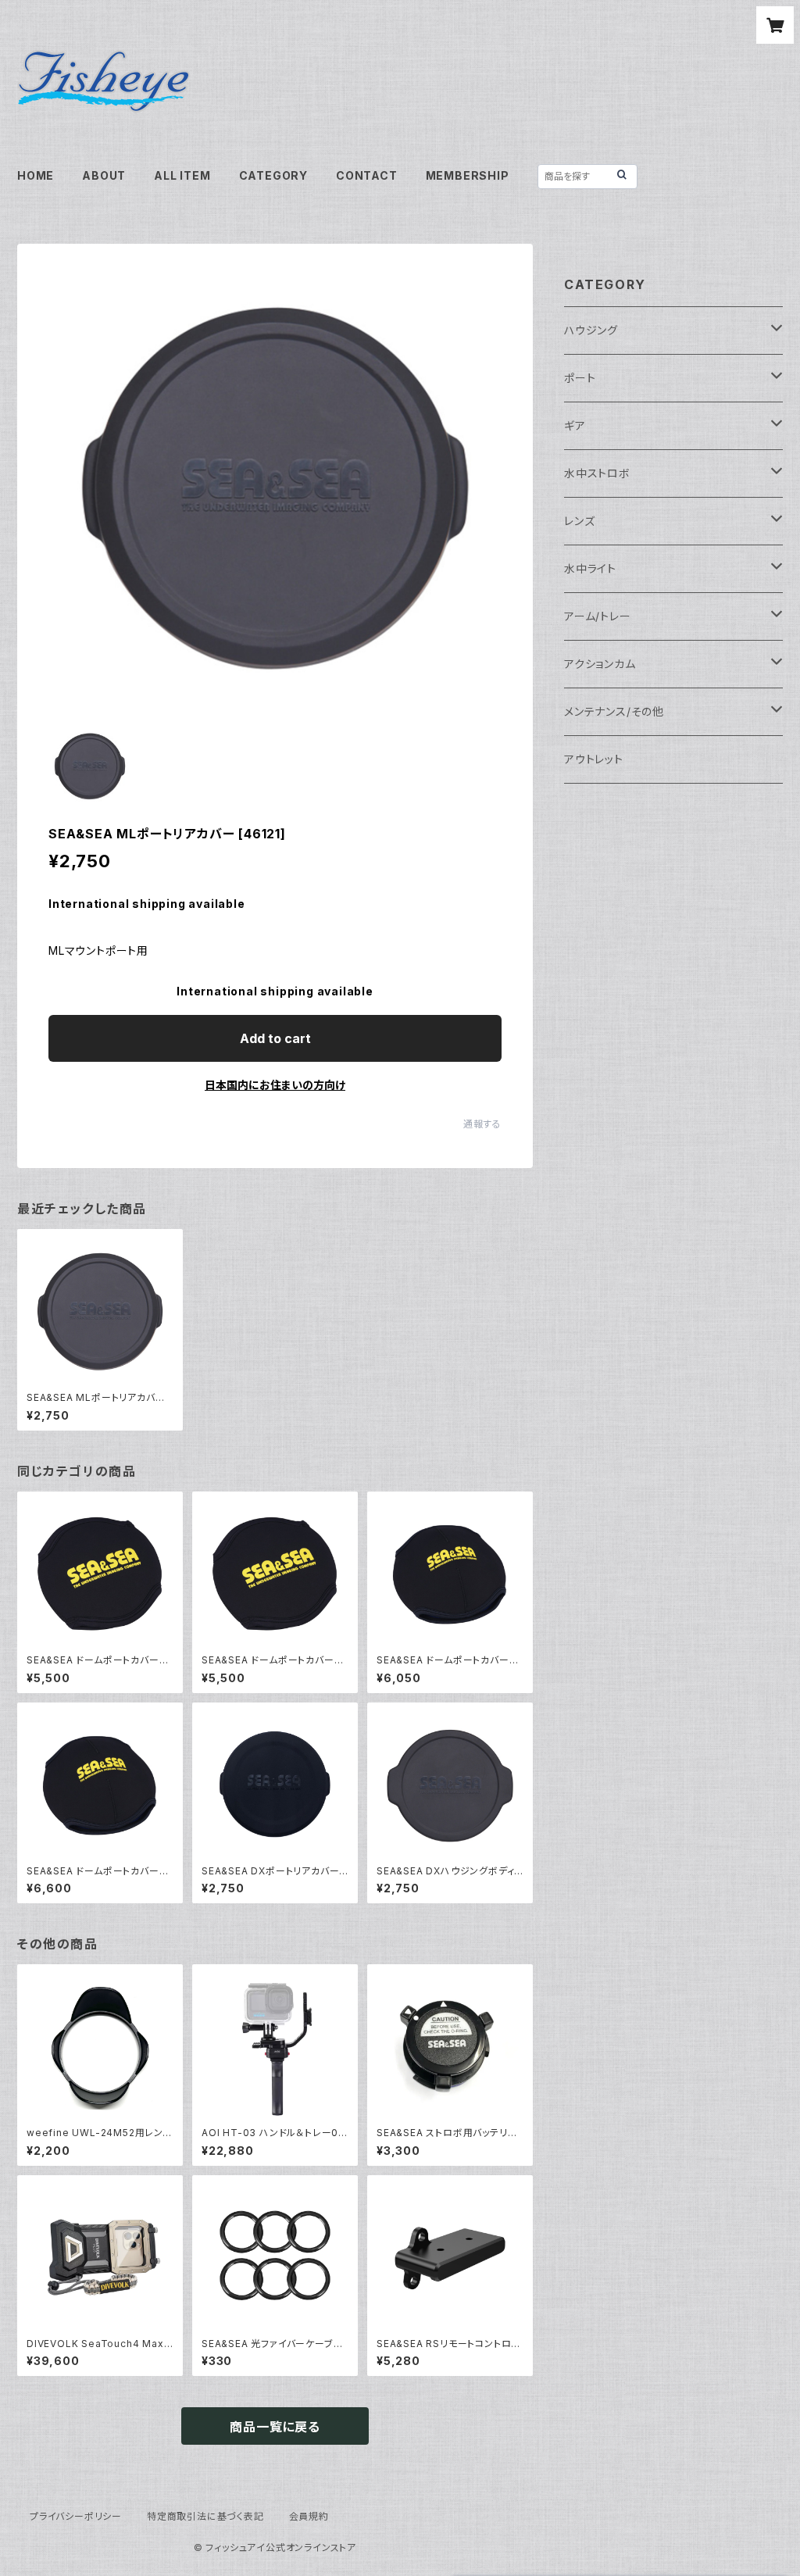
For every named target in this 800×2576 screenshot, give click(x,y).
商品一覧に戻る (275, 2427)
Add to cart (275, 1038)
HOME (36, 175)
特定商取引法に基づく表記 (205, 2516)
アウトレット (594, 759)
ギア (575, 425)
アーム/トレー (598, 616)
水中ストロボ (597, 473)
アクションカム (600, 664)
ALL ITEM (182, 175)
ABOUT (104, 175)
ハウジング (591, 330)
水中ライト (590, 568)
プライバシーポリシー (76, 2516)
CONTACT (367, 175)
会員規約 (309, 2516)
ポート (580, 378)
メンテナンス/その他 (614, 711)
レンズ (579, 521)
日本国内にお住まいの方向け (275, 1085)
